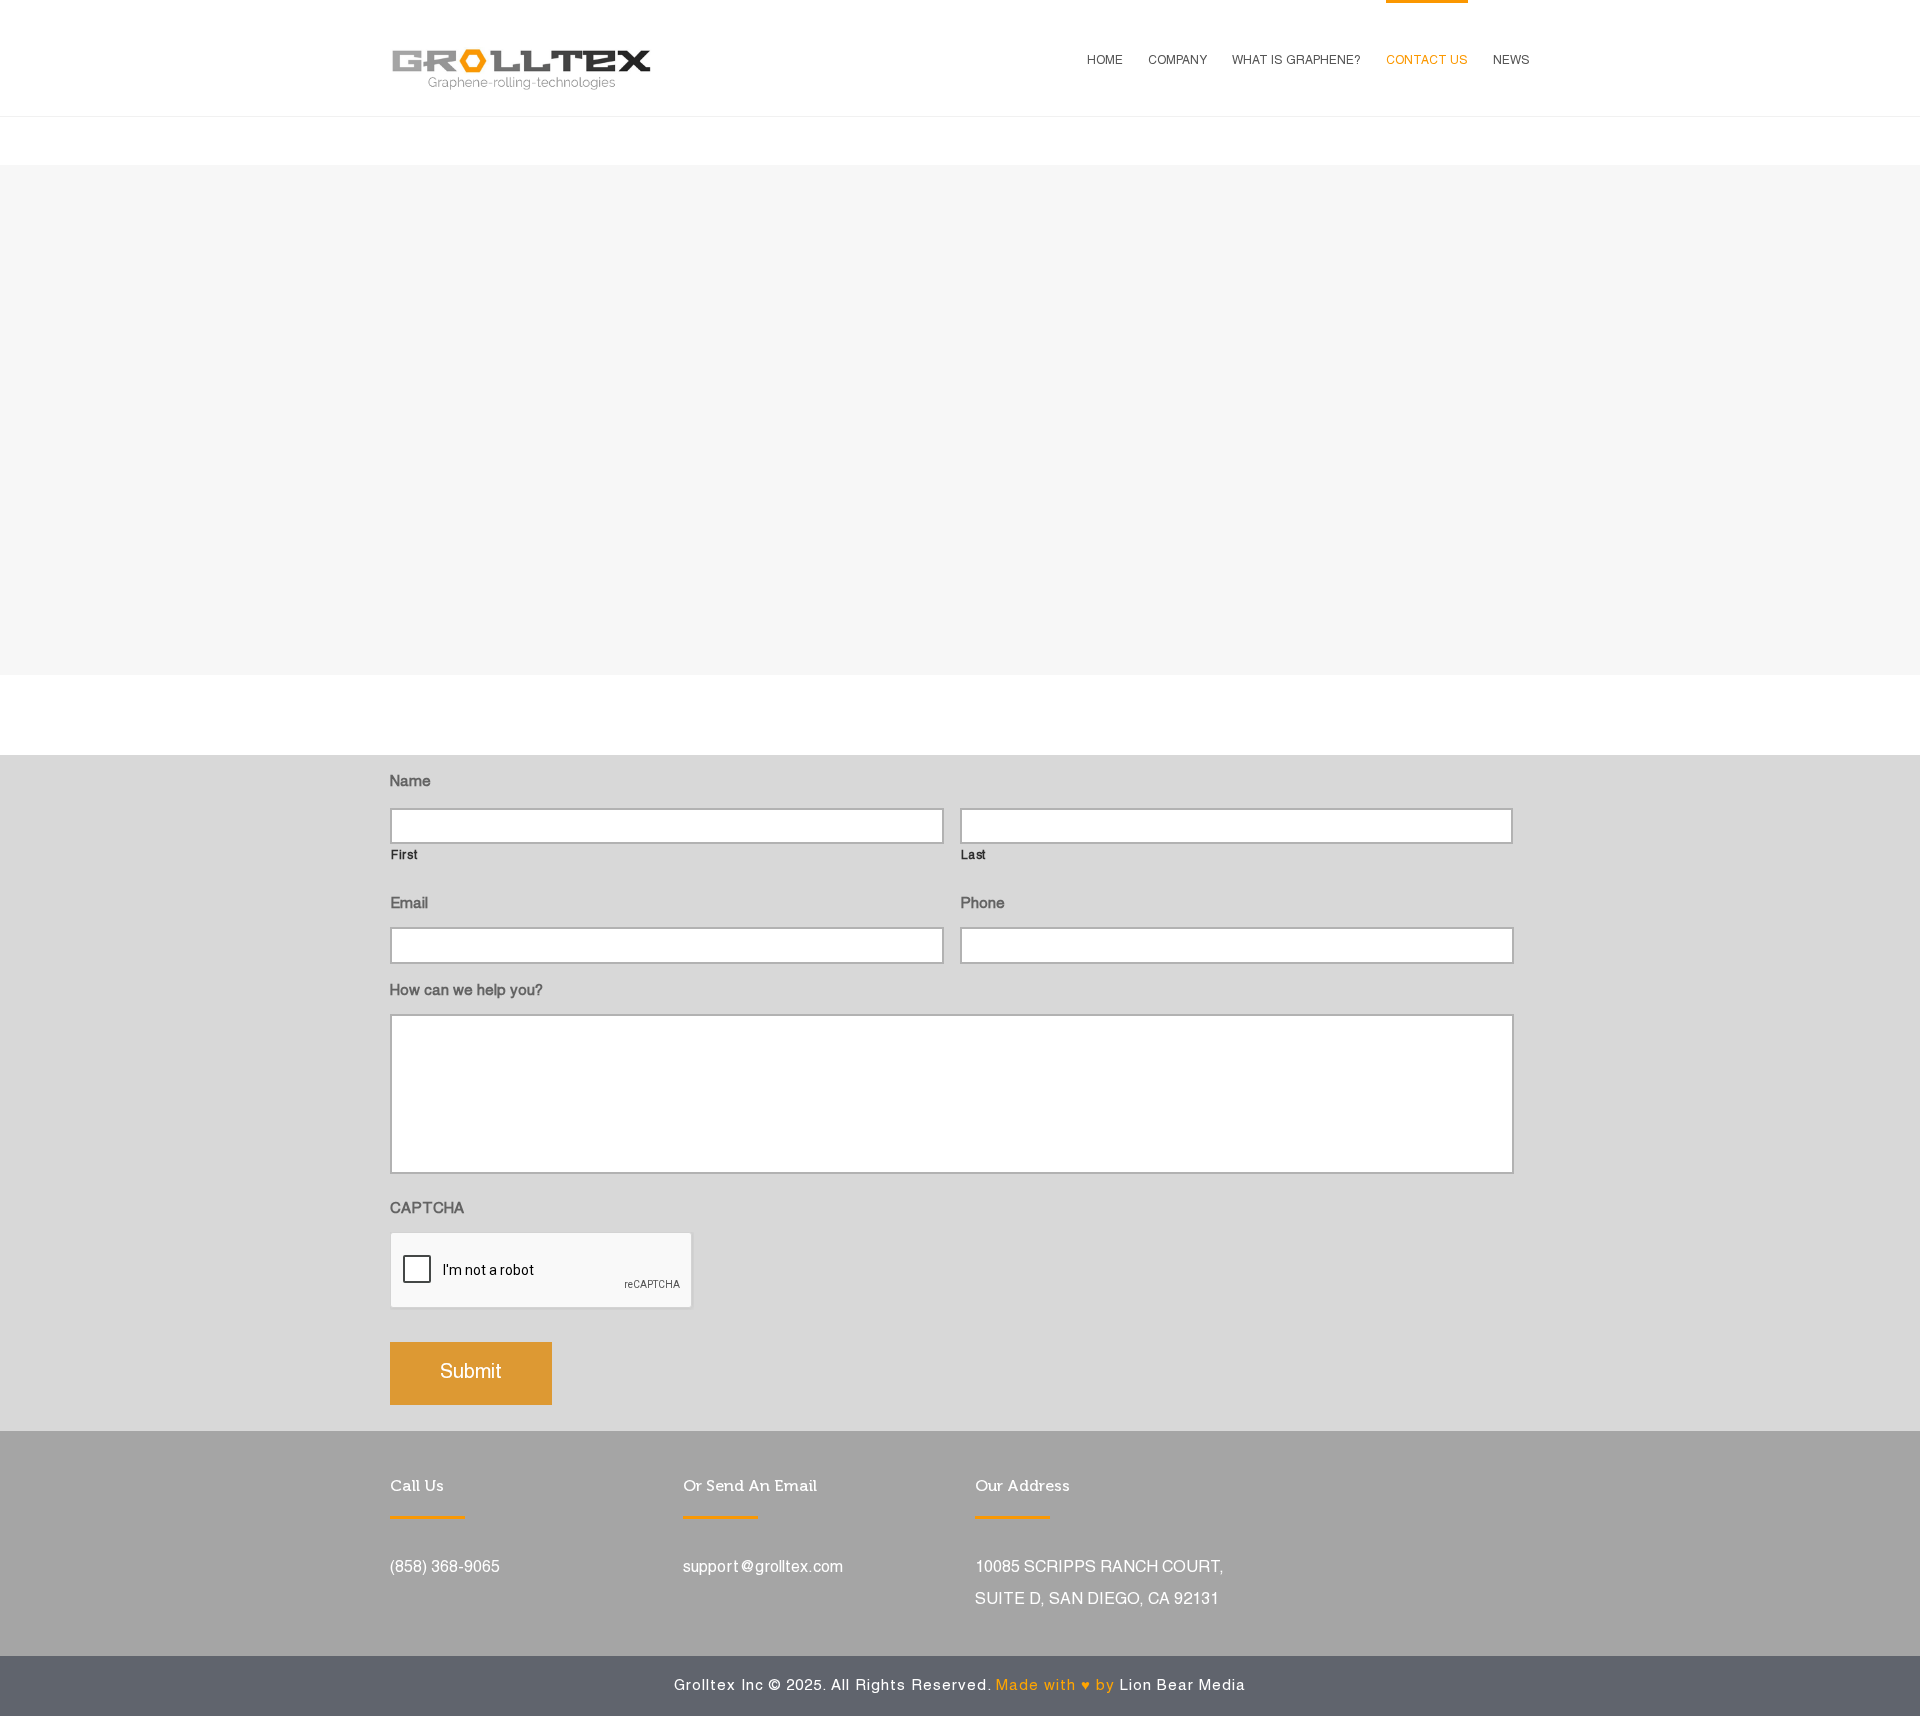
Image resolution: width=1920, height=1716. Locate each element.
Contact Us (1427, 60)
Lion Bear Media (1183, 1686)
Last (974, 856)
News (1511, 60)
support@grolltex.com (763, 1568)
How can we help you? (466, 991)
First (404, 856)
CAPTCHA (427, 1209)
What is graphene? (1296, 60)
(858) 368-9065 (445, 1568)
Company (1177, 60)
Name (410, 782)
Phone (982, 904)
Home (1105, 60)
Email (409, 904)
